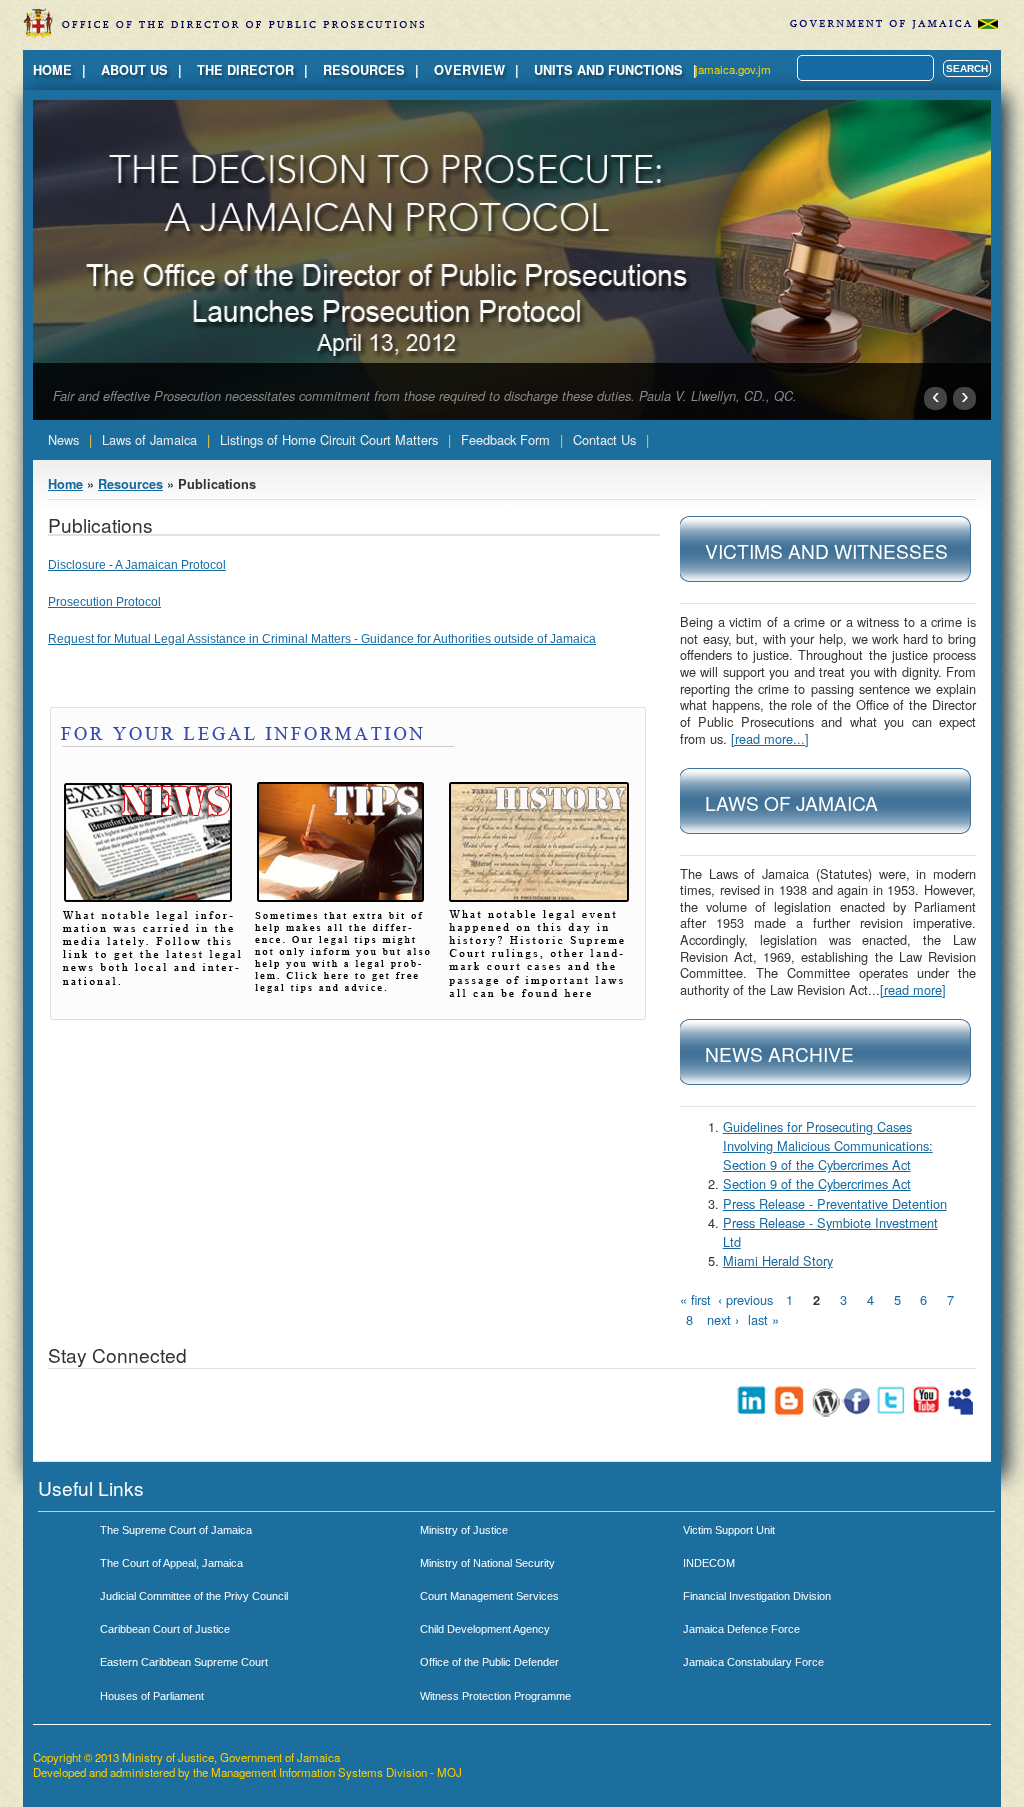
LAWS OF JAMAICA (791, 802)
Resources (364, 70)
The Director (245, 70)
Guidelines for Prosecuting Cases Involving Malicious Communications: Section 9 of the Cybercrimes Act (828, 1145)
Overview (469, 70)
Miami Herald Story (778, 1260)
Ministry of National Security (487, 1563)
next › (723, 1319)
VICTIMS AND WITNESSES (826, 550)
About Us (134, 70)
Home (52, 70)
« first (695, 1299)
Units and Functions (608, 70)
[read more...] (770, 738)
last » (763, 1319)
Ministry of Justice (464, 1530)
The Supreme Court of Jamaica (176, 1530)
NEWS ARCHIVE (779, 1053)
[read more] (913, 989)
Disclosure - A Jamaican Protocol (137, 565)
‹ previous (745, 1299)
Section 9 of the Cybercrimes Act (817, 1183)
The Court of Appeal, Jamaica (171, 1563)
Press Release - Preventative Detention (835, 1203)
